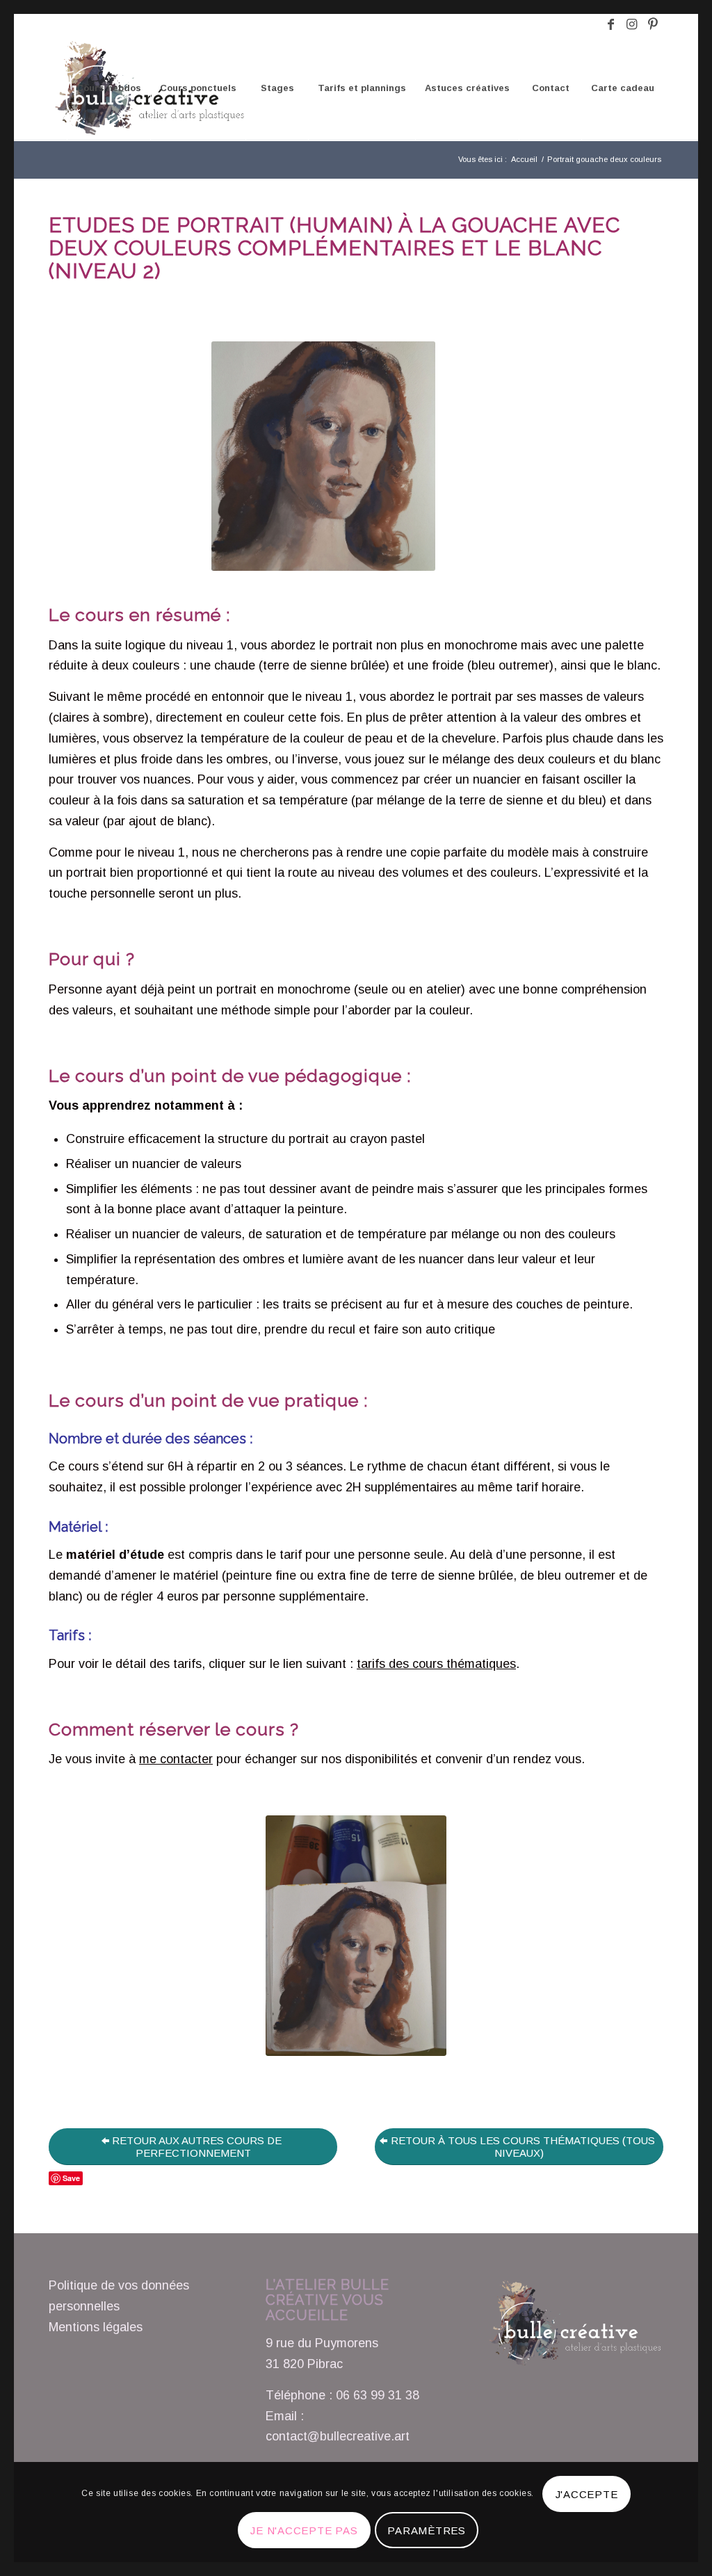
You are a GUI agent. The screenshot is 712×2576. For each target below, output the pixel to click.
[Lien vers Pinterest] (653, 24)
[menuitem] (108, 88)
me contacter (176, 1759)
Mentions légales (96, 2327)
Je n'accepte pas (304, 2530)
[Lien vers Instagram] (632, 24)
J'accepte (587, 2494)
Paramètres (427, 2530)
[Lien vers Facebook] (611, 24)
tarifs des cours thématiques (436, 1664)
